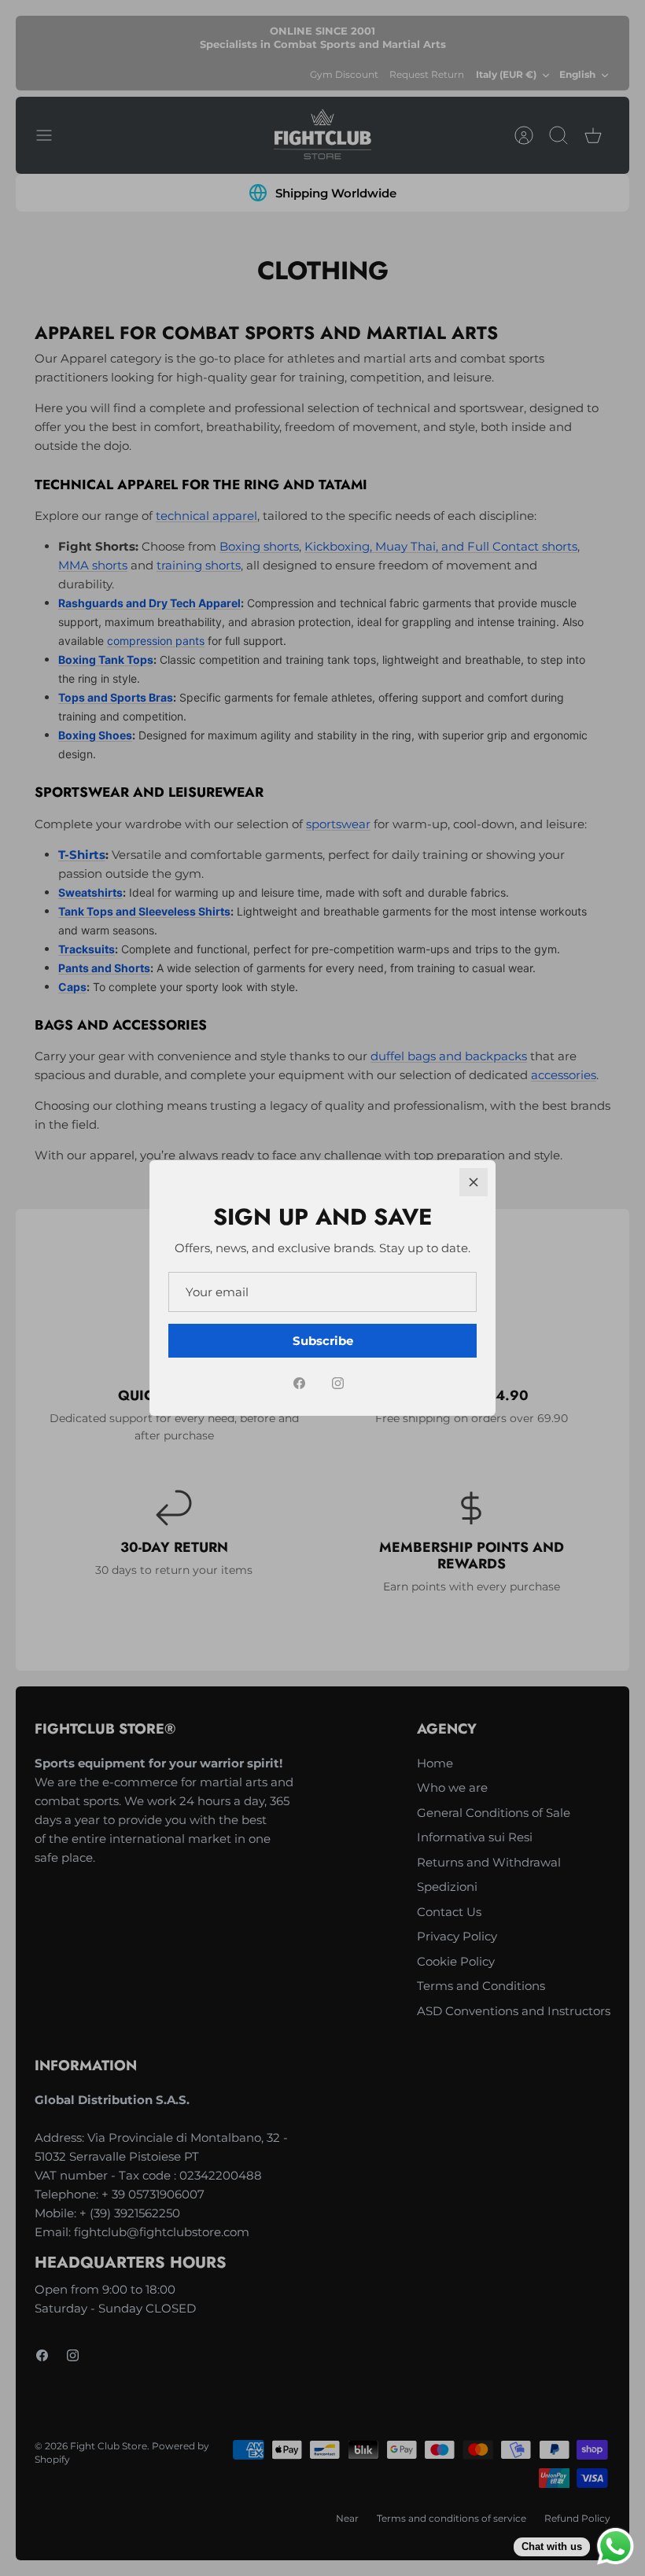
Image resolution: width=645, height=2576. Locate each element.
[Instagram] (338, 1383)
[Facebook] (299, 1383)
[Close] (474, 1182)
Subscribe (323, 1341)
